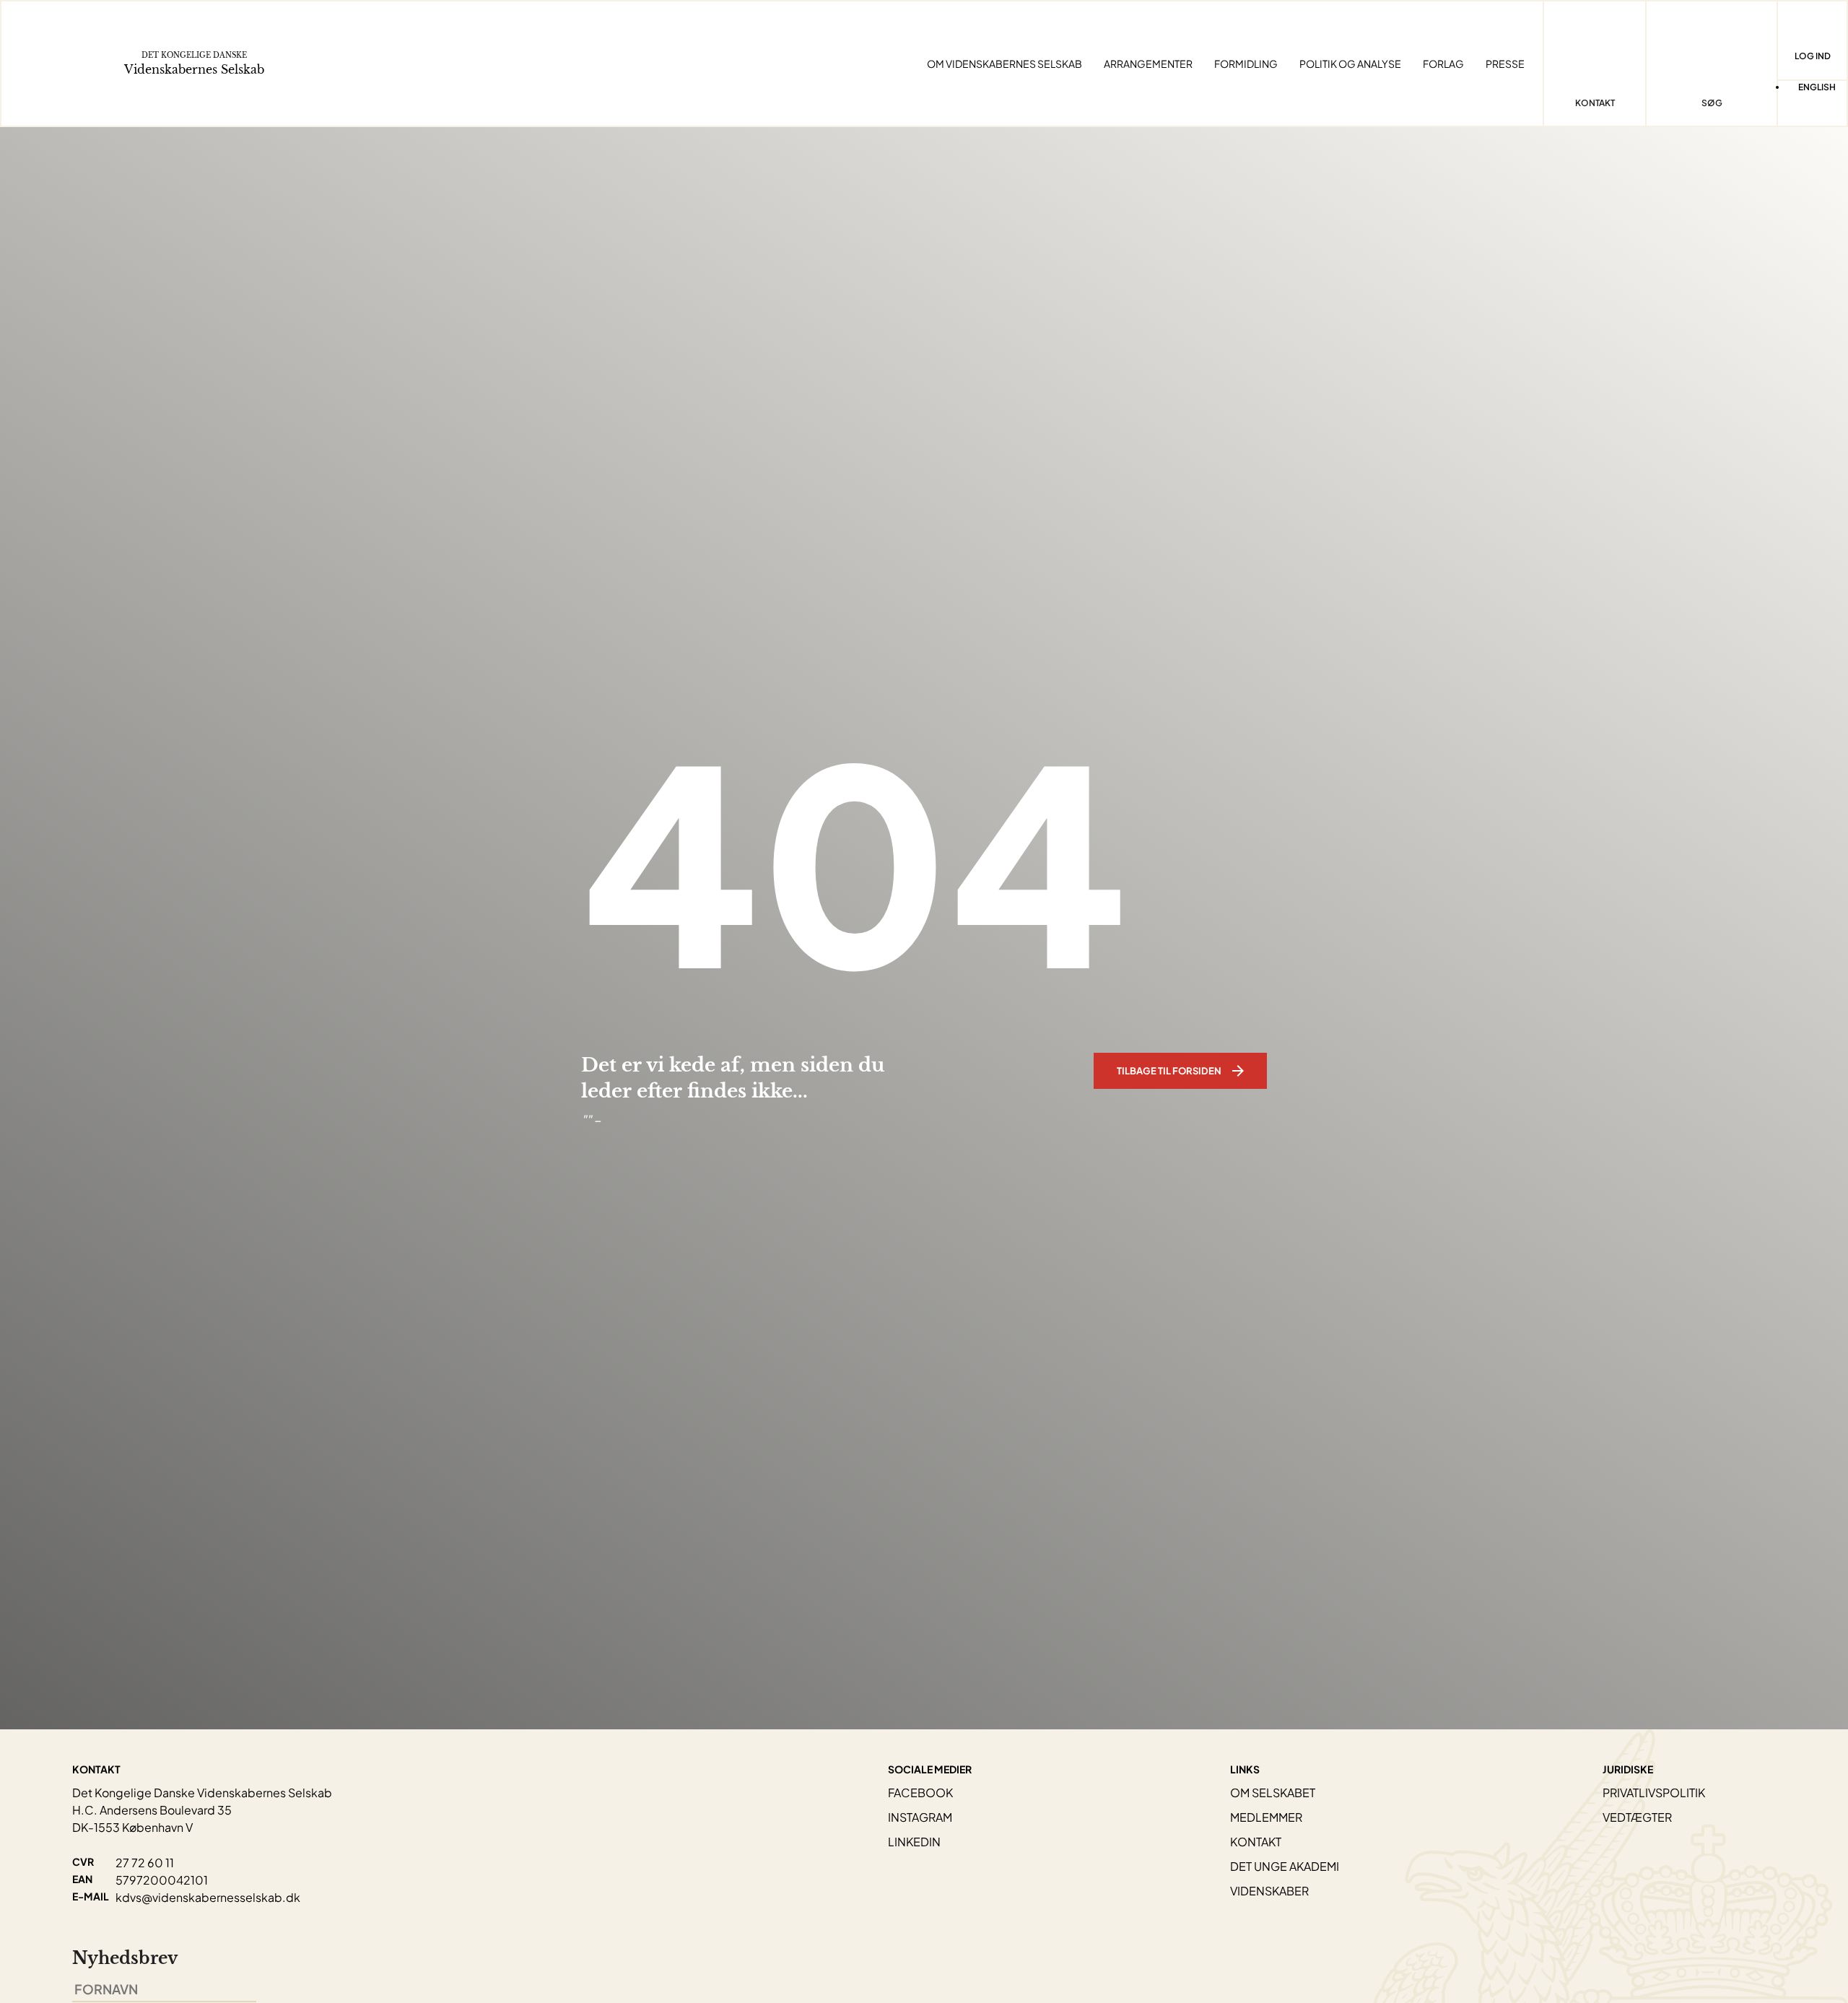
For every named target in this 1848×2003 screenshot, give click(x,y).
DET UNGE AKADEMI (1285, 1866)
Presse (1505, 64)
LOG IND (1813, 56)
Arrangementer (1148, 64)
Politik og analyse (1350, 64)
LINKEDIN (914, 1842)
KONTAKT (1256, 1842)
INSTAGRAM (920, 1817)
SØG (1712, 103)
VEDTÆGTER (1637, 1817)
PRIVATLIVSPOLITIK (1654, 1793)
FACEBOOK (920, 1793)
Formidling (1246, 64)
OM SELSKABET (1273, 1793)
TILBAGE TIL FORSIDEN (1169, 1071)
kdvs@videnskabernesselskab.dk (208, 1897)
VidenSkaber (1269, 1891)
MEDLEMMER (1266, 1817)
